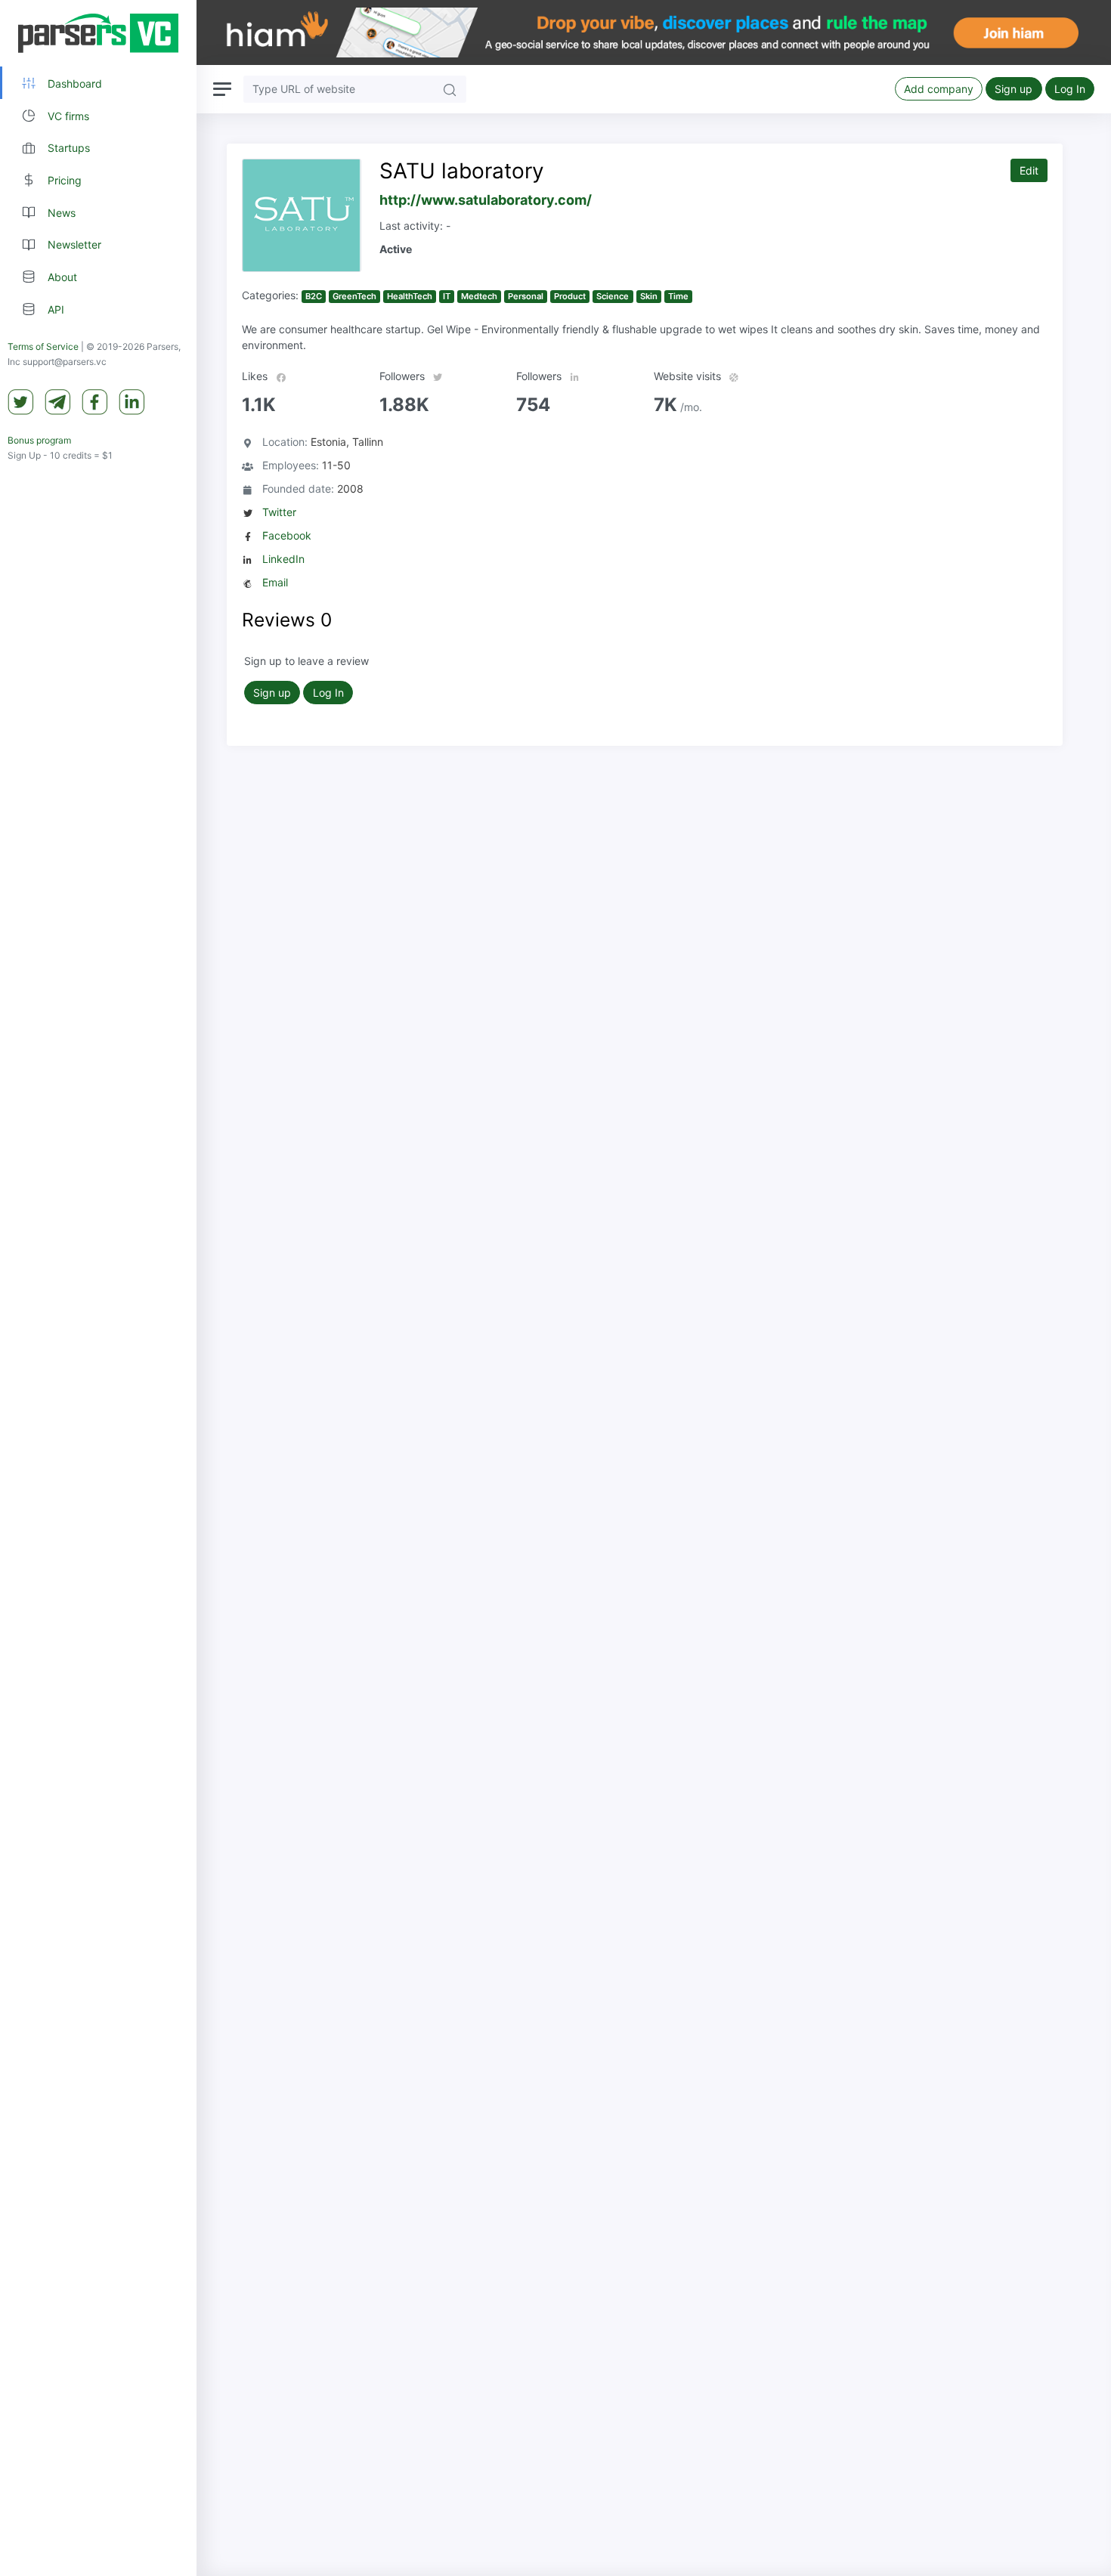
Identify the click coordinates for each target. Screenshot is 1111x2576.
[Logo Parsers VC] (98, 33)
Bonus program (39, 441)
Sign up (1014, 89)
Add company (939, 89)
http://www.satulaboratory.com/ (486, 200)
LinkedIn (283, 559)
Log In (1070, 89)
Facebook (287, 535)
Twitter (279, 512)
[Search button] (450, 89)
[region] (98, 1288)
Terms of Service (43, 347)
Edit (1029, 170)
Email (275, 582)
